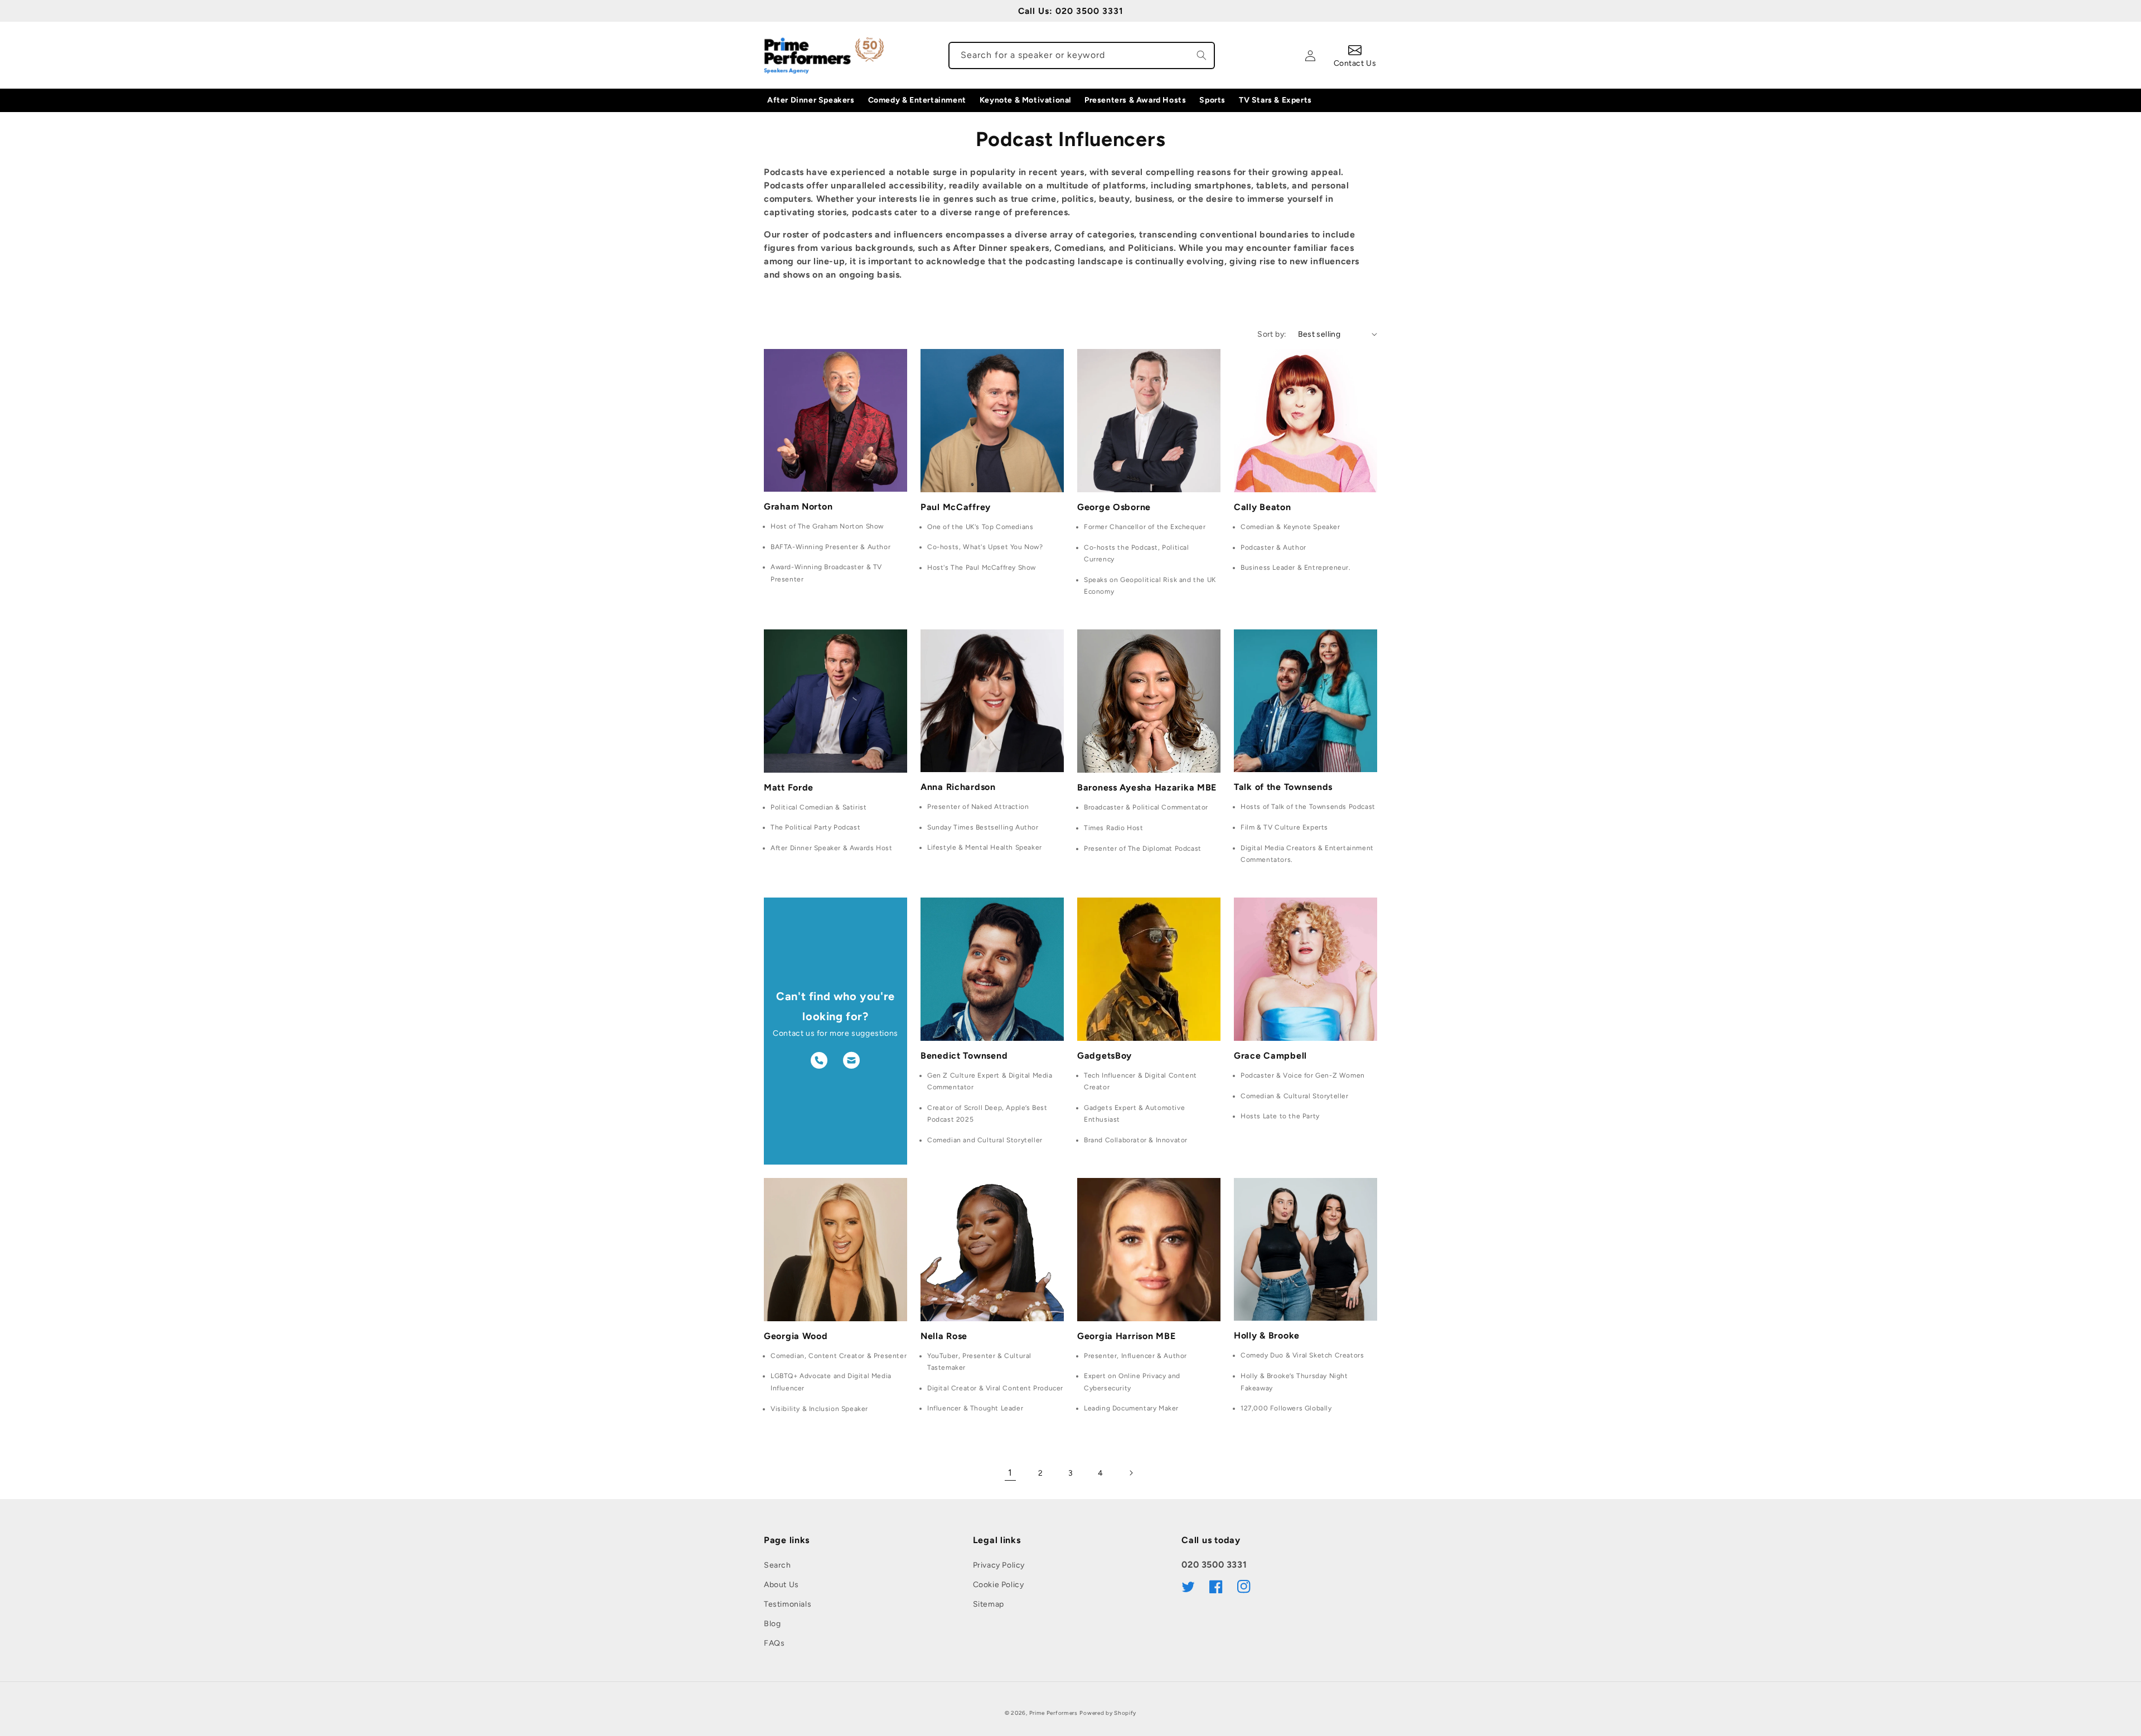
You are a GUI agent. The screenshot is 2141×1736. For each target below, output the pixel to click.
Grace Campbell (1270, 1056)
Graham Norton (798, 506)
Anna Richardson (958, 787)
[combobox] (1082, 55)
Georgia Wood (796, 1336)
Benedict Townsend (964, 1056)
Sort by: (1272, 334)
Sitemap (989, 1604)
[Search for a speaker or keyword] (1202, 55)
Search (778, 1565)
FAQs (774, 1643)
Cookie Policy (999, 1585)
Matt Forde (789, 787)
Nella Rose (944, 1336)
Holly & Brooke (1267, 1335)
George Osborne (1114, 507)
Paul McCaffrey (956, 507)
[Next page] (1131, 1473)
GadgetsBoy (1105, 1056)
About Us (781, 1585)
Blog (772, 1624)
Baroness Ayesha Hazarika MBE (1147, 787)
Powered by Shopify (1108, 1713)
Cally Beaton (1263, 507)
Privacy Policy (999, 1565)
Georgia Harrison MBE (1126, 1336)
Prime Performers (1053, 1713)
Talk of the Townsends (1283, 787)
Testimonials (788, 1604)
